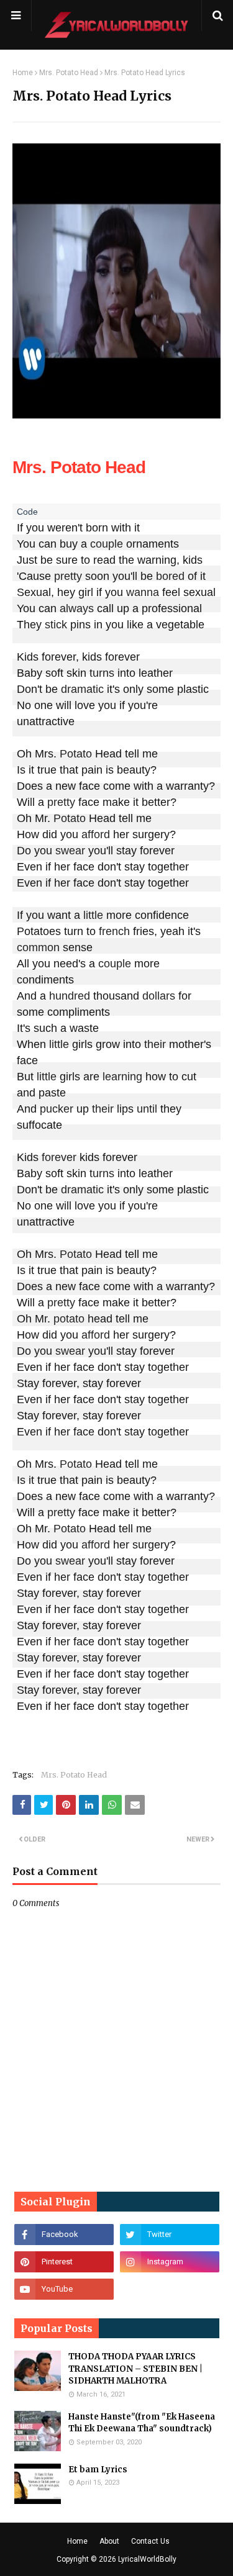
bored (170, 576)
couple (107, 544)
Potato (76, 754)
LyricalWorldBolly (147, 2559)
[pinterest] (64, 2262)
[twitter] (170, 2235)
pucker (57, 1109)
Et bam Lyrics (98, 2470)
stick (56, 625)
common (38, 947)
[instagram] (170, 2262)
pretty (68, 576)
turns (102, 673)
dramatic (82, 689)
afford (96, 834)
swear (70, 851)
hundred (70, 996)
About (109, 2541)
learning (122, 1077)
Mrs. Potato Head (69, 73)
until (147, 1109)
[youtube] (64, 2289)
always (77, 608)
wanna (143, 592)
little (93, 915)
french (114, 931)
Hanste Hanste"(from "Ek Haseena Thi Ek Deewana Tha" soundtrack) (142, 2423)
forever (59, 1157)
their (155, 1044)
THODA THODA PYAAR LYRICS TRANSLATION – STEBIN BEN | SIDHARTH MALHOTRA (135, 2369)
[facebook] (64, 2235)
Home (23, 73)
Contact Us (150, 2541)
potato (69, 1319)
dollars (159, 996)
